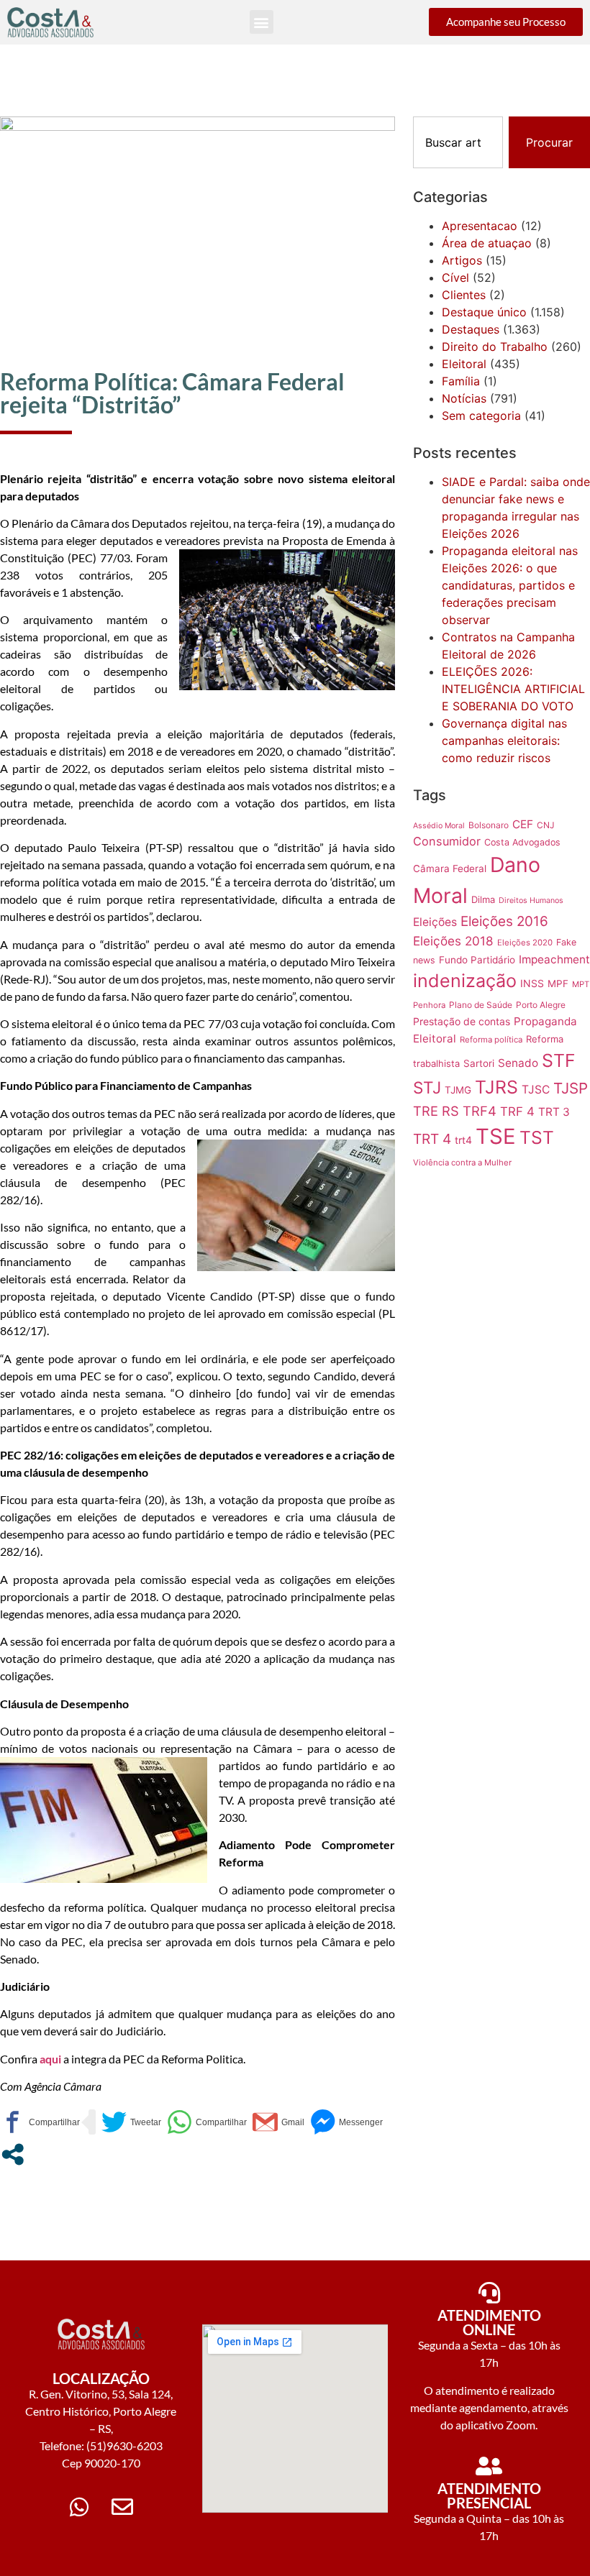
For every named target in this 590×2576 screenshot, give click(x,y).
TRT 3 (554, 1112)
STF (559, 1060)
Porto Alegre (541, 1005)
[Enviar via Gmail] (278, 2122)
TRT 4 (432, 1139)
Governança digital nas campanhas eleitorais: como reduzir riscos (504, 741)
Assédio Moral (439, 826)
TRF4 (480, 1111)
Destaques (471, 329)
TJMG (458, 1090)
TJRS (496, 1087)
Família (461, 381)
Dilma (483, 899)
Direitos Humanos (531, 900)
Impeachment (554, 959)
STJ (427, 1087)
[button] (262, 22)
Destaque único (484, 312)
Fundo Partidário (477, 960)
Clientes (464, 295)
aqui (51, 2059)
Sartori (479, 1063)
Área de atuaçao (487, 243)
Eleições (435, 922)
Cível (455, 278)
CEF (523, 824)
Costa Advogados (522, 842)
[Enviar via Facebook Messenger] (346, 2122)
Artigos (462, 260)
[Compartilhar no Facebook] (40, 2122)
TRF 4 (517, 1111)
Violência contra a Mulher (462, 1163)
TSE (496, 1136)
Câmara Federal (450, 868)
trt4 (463, 1140)
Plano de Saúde (481, 1005)
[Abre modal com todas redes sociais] (13, 2154)
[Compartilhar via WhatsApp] (207, 2122)
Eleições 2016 (504, 921)
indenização (465, 981)
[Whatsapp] (79, 2507)
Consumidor (447, 841)
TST (537, 1137)
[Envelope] (122, 2507)
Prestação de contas (462, 1021)
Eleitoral (464, 364)
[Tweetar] (131, 2122)
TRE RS (436, 1111)
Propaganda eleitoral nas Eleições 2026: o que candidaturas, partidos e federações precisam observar (510, 585)
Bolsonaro (489, 825)
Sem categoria (481, 416)
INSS (532, 983)
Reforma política (491, 1040)
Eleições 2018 (453, 941)
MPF (558, 984)
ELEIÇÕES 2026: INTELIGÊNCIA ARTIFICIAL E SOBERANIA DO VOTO (513, 689)
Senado (518, 1063)
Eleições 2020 (525, 943)
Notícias (464, 398)
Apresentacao (480, 226)
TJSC (536, 1090)
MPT (581, 984)
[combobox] (458, 142)
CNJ (545, 825)
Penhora (429, 1005)
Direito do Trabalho (495, 347)
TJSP (571, 1088)
